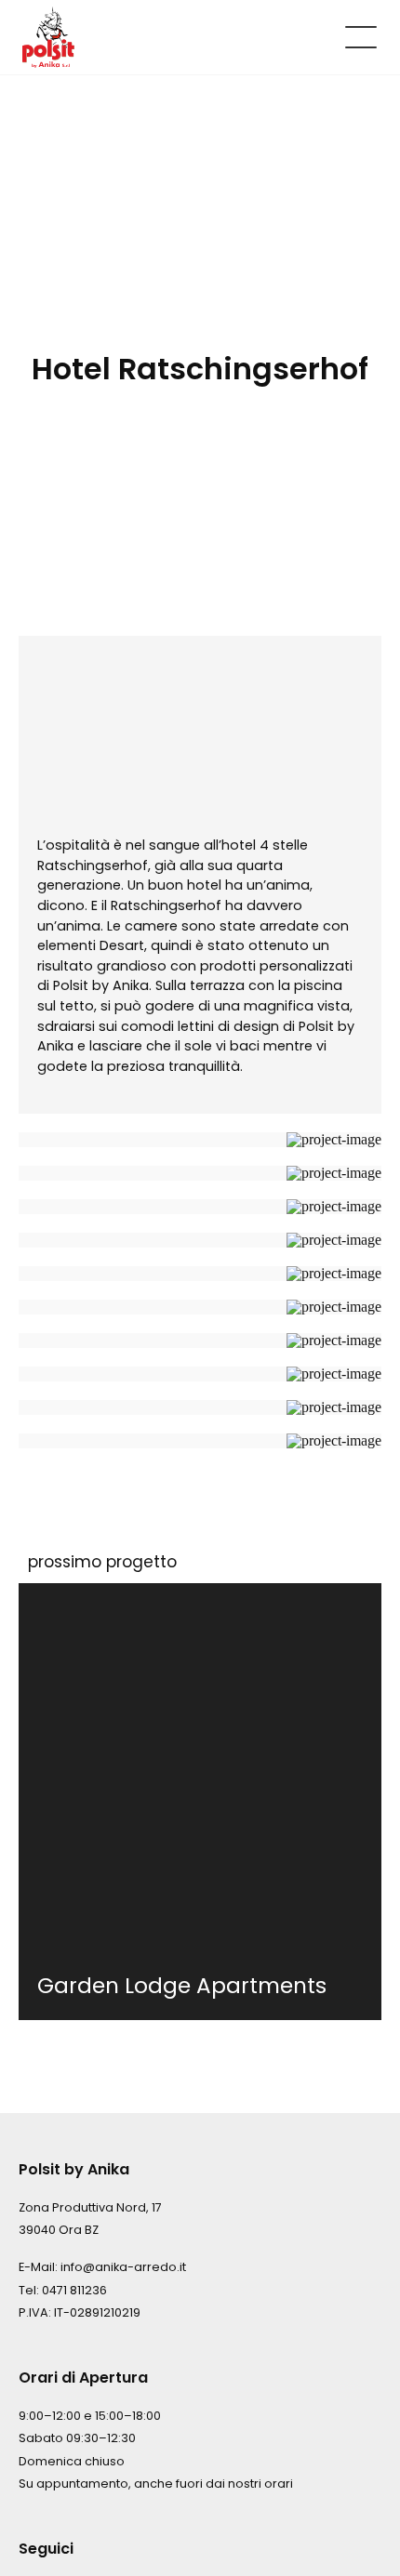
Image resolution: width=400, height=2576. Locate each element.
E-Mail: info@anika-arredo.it (102, 2267)
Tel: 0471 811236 (63, 2290)
